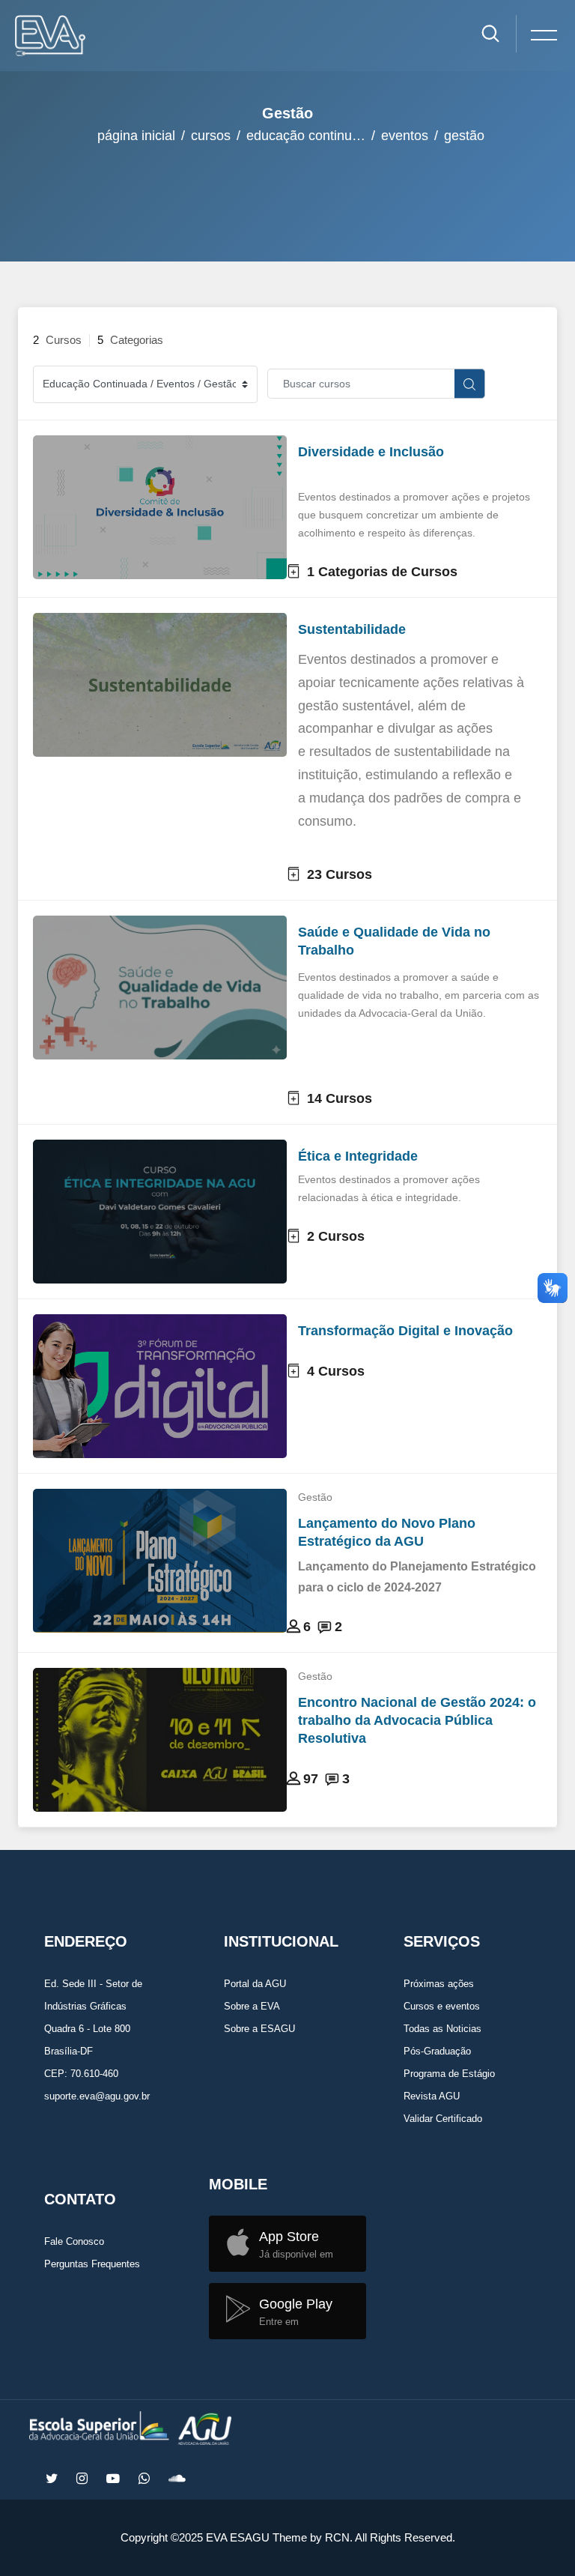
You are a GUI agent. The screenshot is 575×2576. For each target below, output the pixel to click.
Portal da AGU (255, 1984)
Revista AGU (432, 2096)
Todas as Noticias (442, 2029)
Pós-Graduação (437, 2051)
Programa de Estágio (449, 2074)
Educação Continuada (310, 136)
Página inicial (136, 136)
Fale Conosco (74, 2241)
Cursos (211, 136)
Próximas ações (439, 1984)
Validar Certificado (443, 2119)
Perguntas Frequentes (92, 2264)
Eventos (405, 136)
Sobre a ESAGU (259, 2029)
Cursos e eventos (442, 2006)
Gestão (464, 136)
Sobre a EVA (252, 2006)
